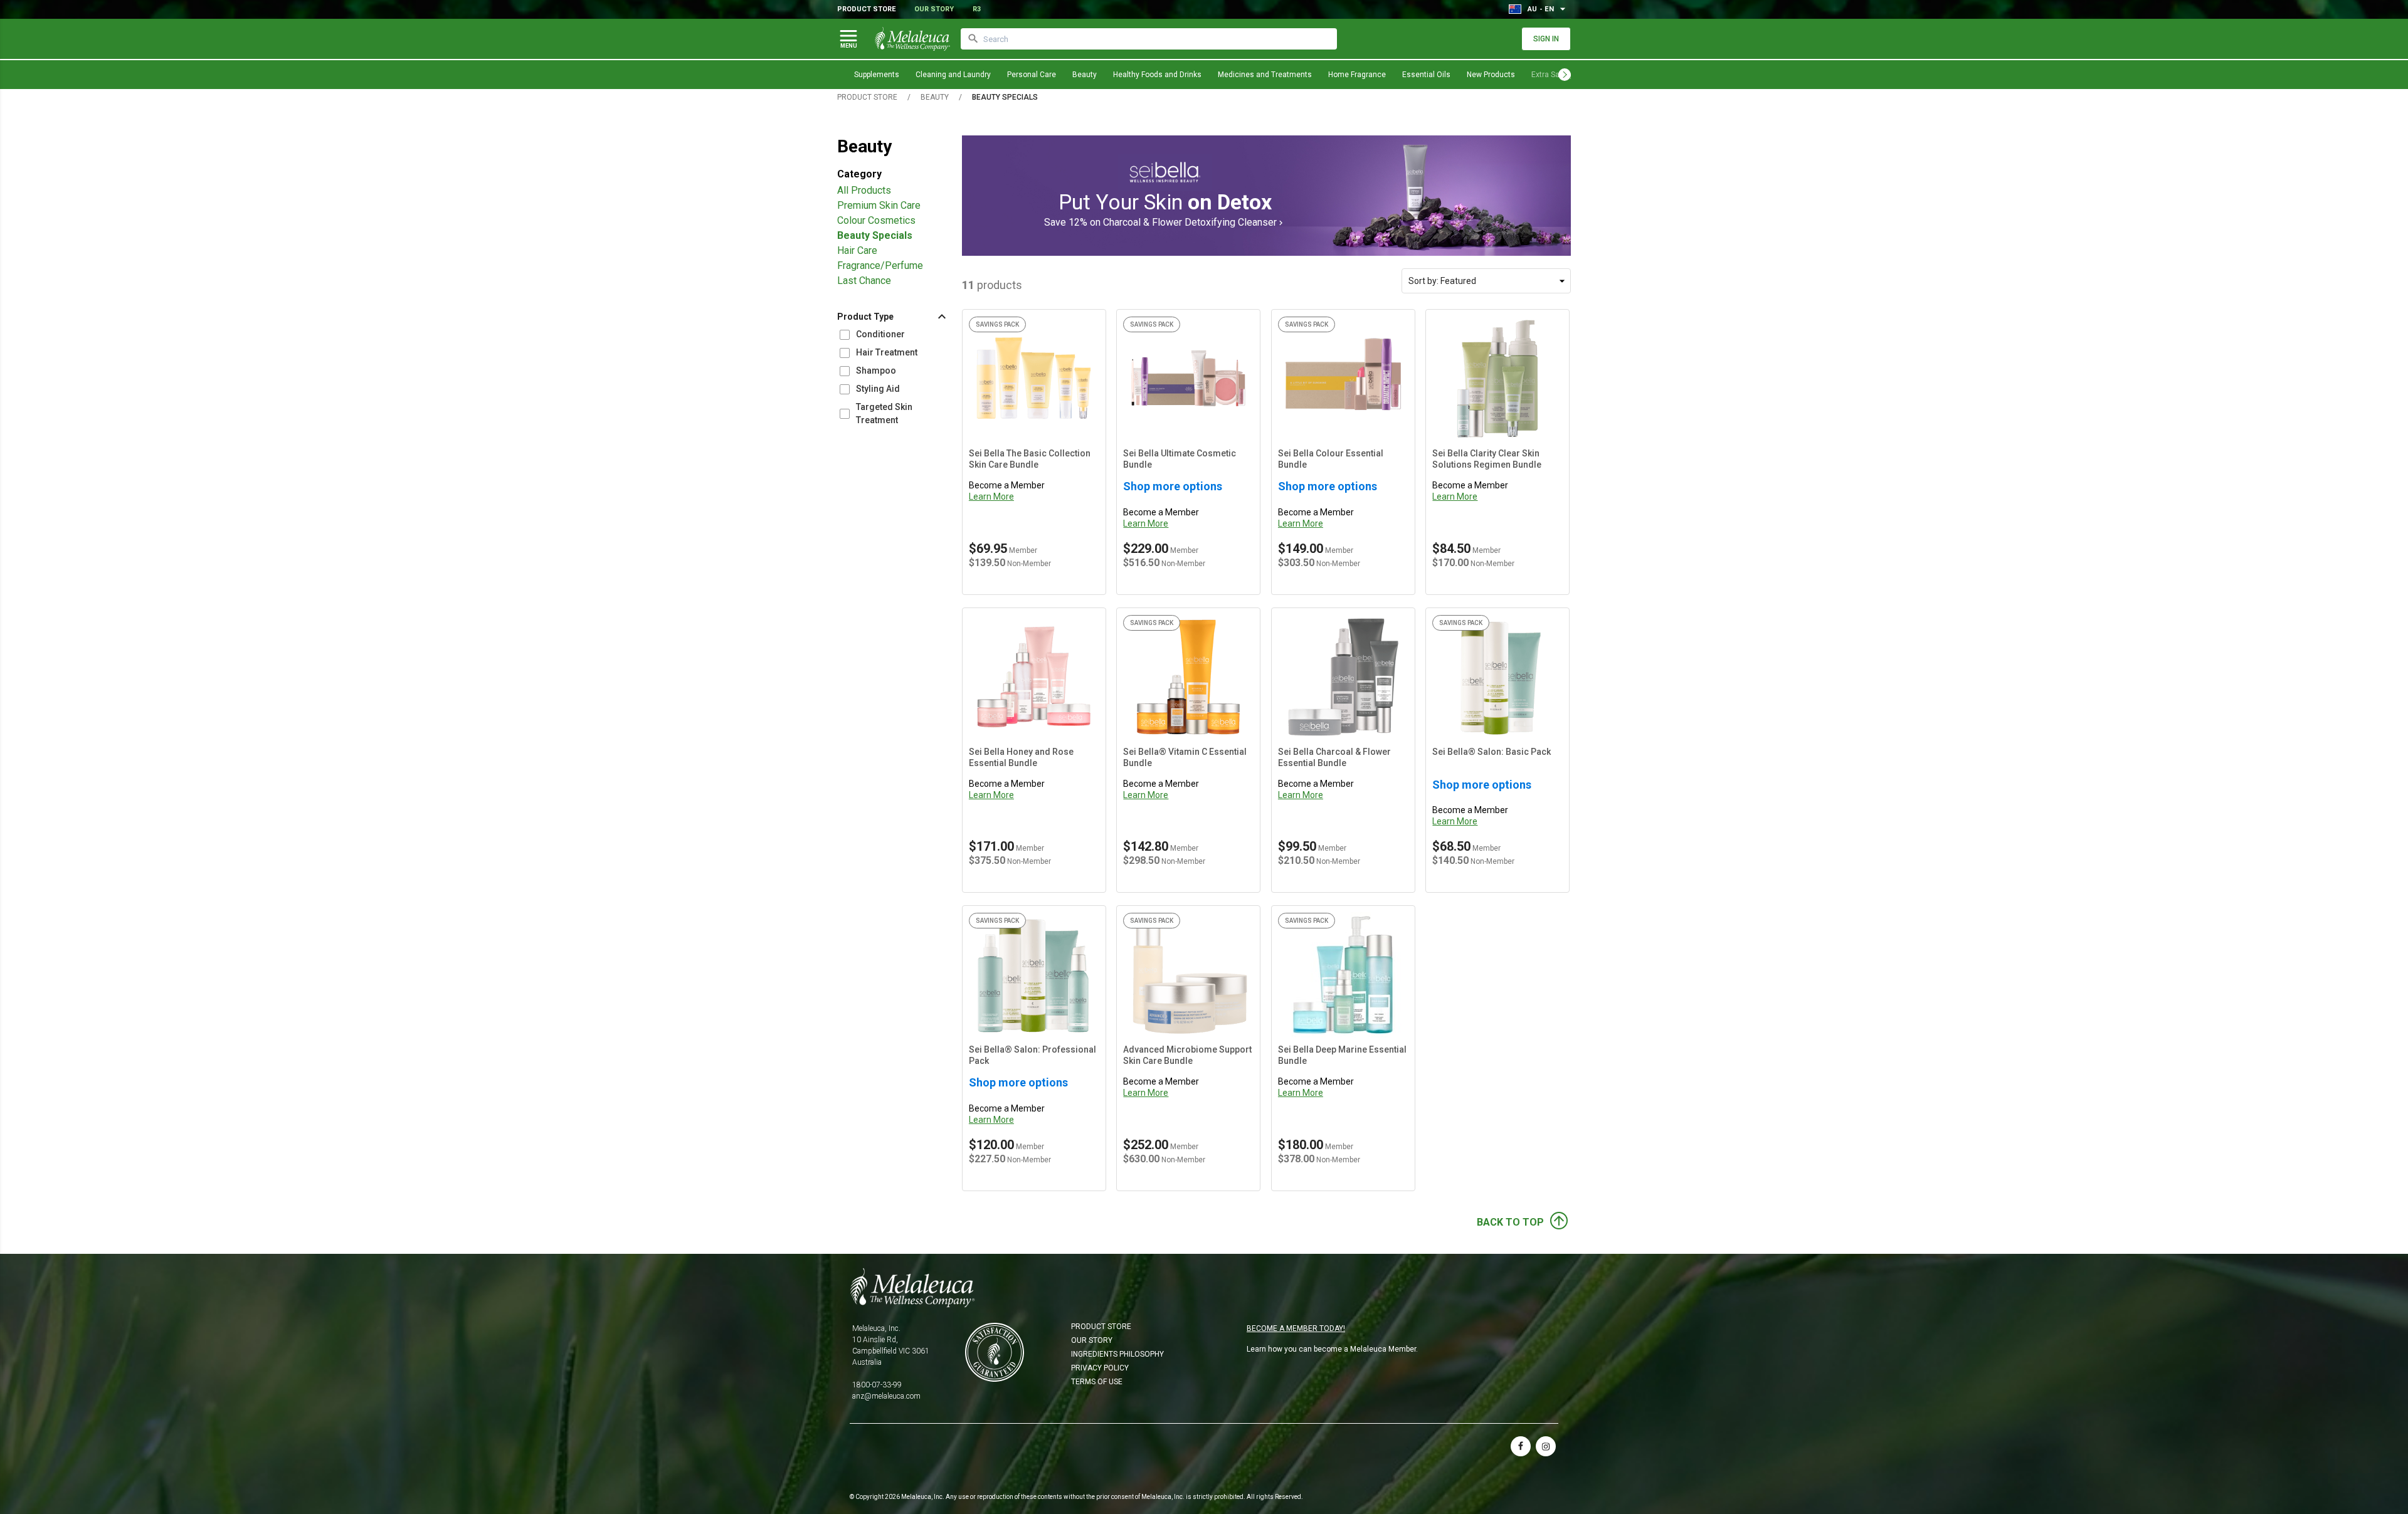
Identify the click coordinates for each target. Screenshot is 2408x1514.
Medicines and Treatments (1265, 75)
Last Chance (864, 281)
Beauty (1085, 75)
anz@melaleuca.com (886, 1396)
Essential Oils (1426, 75)
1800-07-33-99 (877, 1385)
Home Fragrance (1357, 75)
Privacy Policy (1100, 1368)
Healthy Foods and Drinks (1157, 75)
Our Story (934, 9)
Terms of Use (1097, 1382)
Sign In (1546, 39)
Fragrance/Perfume (880, 265)
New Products (1491, 75)
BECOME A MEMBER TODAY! (1296, 1328)
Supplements (877, 75)
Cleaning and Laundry (953, 75)
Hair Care (857, 250)
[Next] (1565, 75)
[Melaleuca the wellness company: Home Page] (912, 39)
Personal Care (1032, 75)
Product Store (866, 9)
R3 (977, 9)
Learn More (991, 497)
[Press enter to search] (973, 39)
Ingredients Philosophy (1117, 1354)
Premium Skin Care (879, 205)
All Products (864, 190)
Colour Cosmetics (876, 220)
